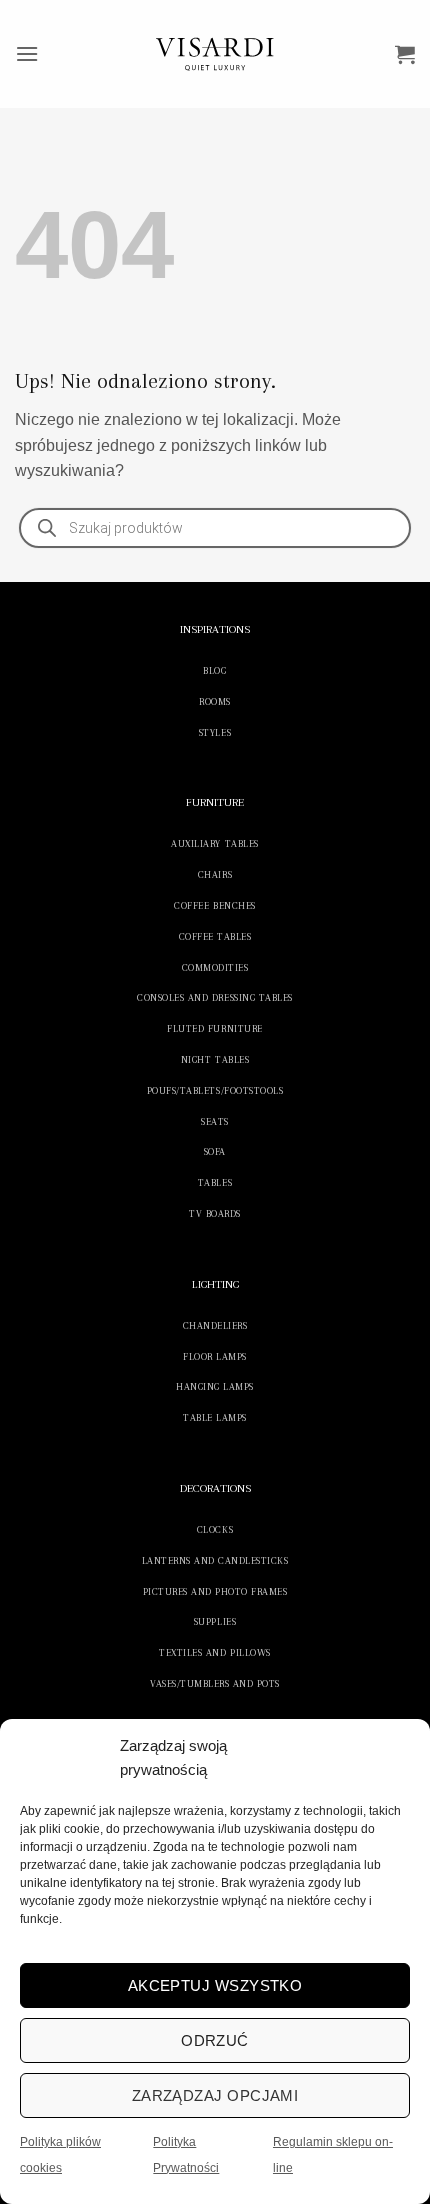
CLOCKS (215, 1529)
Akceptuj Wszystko (215, 1985)
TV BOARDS (215, 1213)
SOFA (215, 1151)
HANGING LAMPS (215, 1386)
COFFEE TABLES (215, 936)
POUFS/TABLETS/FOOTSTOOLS (215, 1090)
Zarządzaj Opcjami (215, 2095)
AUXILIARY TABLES (214, 843)
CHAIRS (215, 874)
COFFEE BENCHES (214, 905)
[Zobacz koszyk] (405, 54)
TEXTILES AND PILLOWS (214, 1652)
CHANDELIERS (215, 1325)
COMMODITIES (215, 967)
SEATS (215, 1121)
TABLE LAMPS (215, 1417)
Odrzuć (215, 2040)
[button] (27, 53)
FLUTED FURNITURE (214, 1028)
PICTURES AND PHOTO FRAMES (215, 1591)
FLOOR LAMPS (215, 1356)
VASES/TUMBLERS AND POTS (215, 1683)
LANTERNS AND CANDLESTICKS (215, 1560)
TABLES (215, 1182)
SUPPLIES (215, 1621)
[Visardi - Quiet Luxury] (215, 54)
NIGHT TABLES (215, 1059)
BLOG (214, 670)
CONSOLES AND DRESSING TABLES (214, 997)
